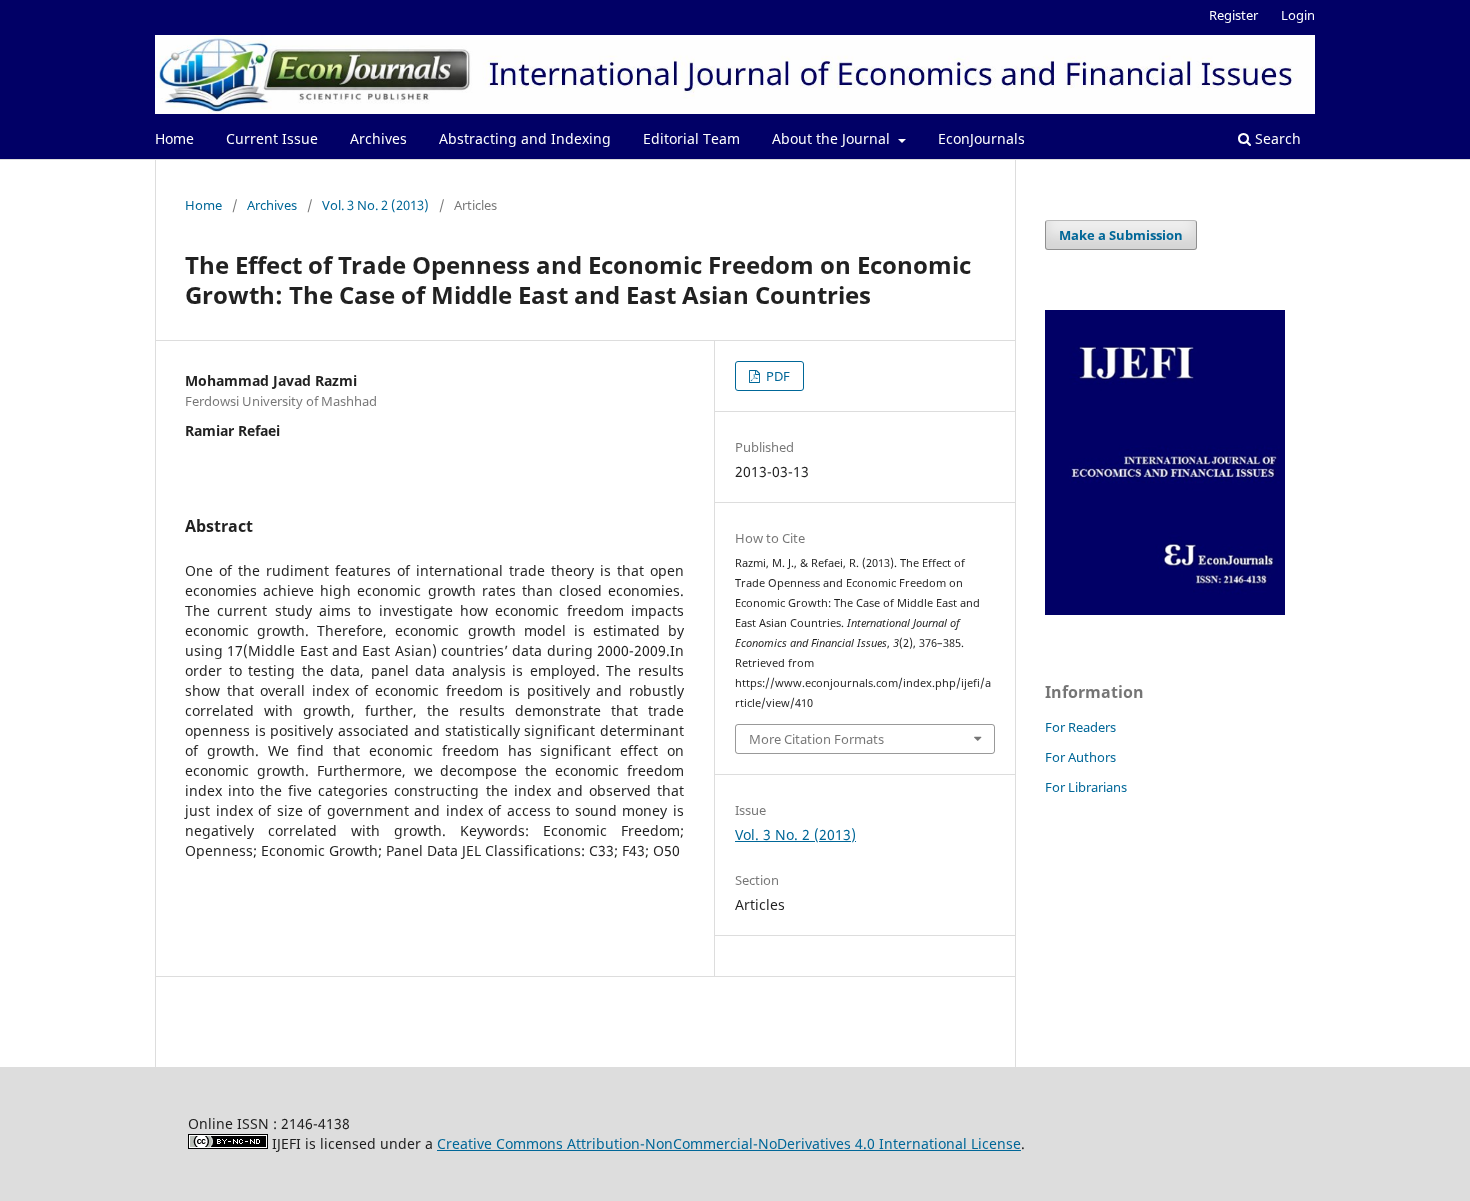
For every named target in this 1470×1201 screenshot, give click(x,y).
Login (1298, 15)
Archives (378, 138)
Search (1276, 138)
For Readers (1080, 727)
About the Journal (833, 138)
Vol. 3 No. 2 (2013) (375, 205)
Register (1233, 15)
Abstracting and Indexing (525, 138)
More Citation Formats (816, 739)
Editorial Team (691, 138)
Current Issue (272, 138)
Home (174, 138)
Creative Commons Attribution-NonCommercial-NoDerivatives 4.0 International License (729, 1143)
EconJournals (981, 138)
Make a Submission (1121, 235)
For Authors (1080, 757)
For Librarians (1086, 787)
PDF (776, 376)
